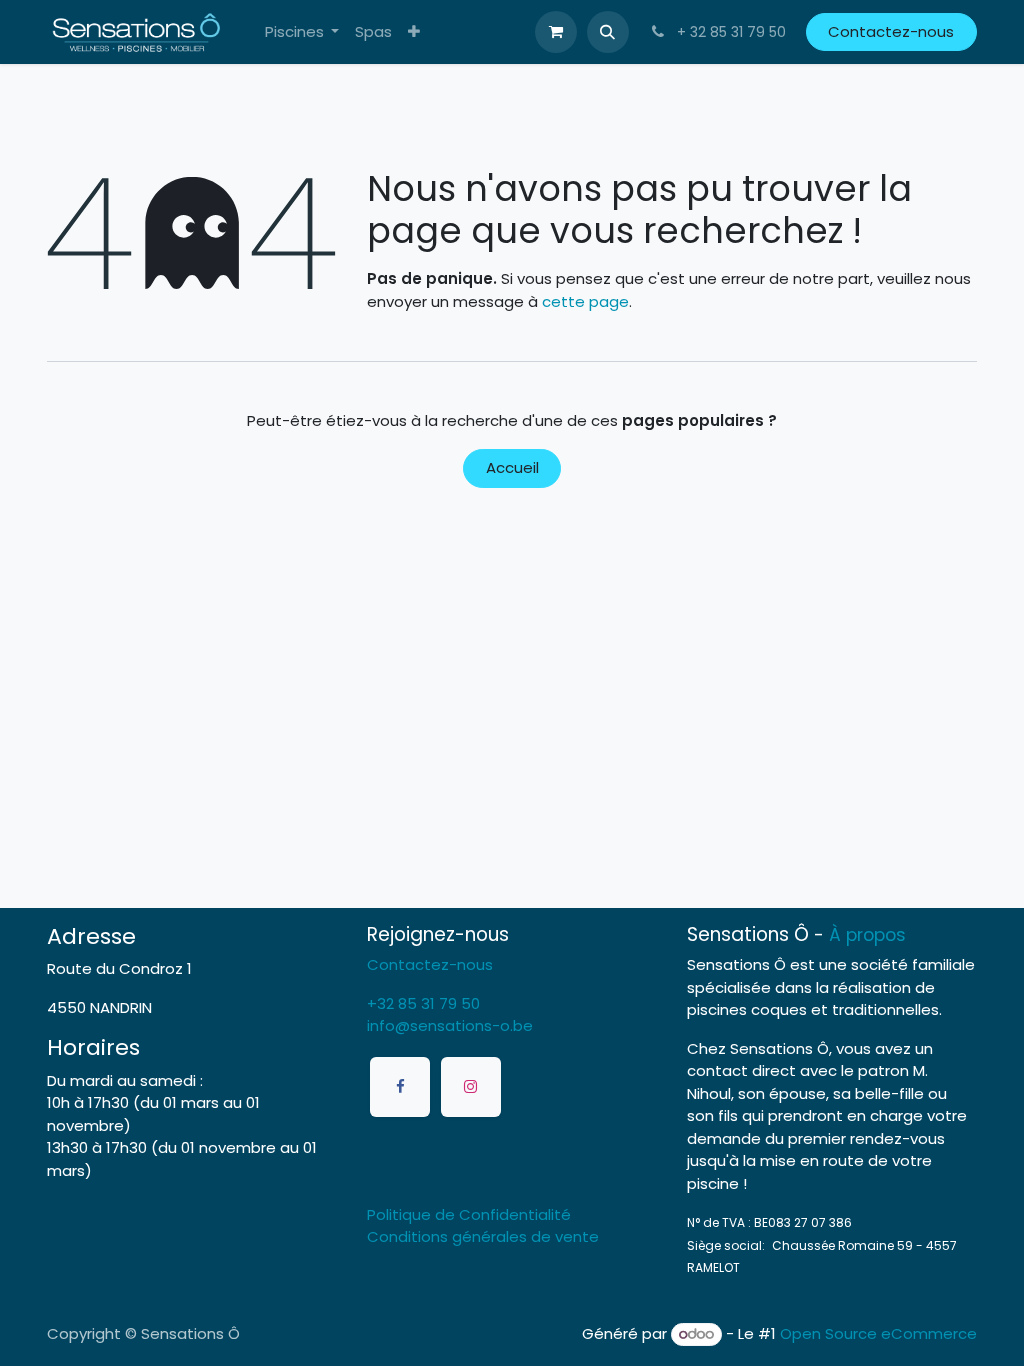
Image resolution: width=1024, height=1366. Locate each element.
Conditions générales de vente (483, 1236)
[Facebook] (400, 1087)
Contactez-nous (891, 31)
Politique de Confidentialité (469, 1214)
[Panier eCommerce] (556, 32)
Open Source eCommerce (878, 1333)
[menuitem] (302, 32)
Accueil (512, 467)
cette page (585, 301)
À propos (867, 935)
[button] (608, 32)
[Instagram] (471, 1087)
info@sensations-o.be (450, 1025)
